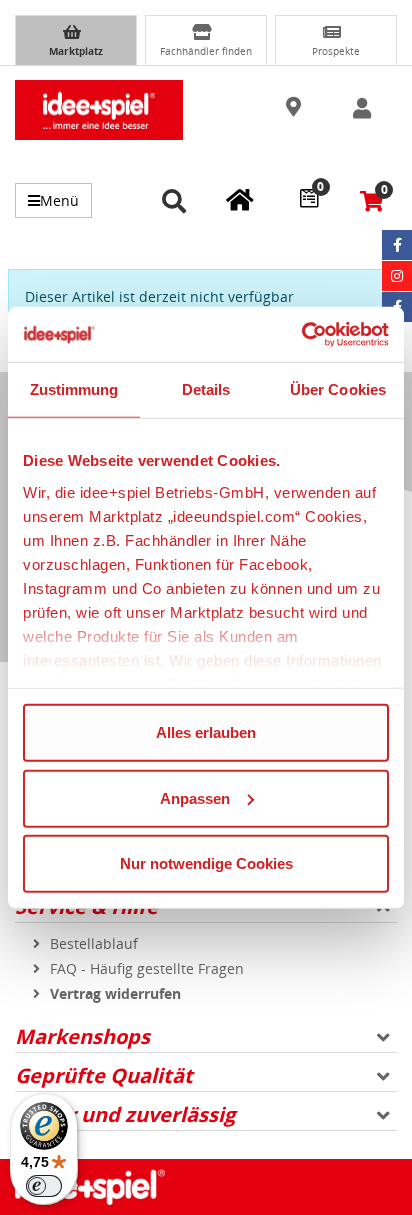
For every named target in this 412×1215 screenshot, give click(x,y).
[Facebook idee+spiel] (397, 245)
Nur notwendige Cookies (206, 863)
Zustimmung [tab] (74, 389)
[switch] (44, 1186)
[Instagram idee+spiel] (397, 276)
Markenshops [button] (82, 1036)
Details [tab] (206, 389)
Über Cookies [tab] (338, 389)
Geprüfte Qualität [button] (104, 1075)
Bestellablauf (94, 943)
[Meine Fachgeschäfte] (240, 199)
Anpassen (195, 797)
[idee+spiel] (99, 110)
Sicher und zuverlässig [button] (125, 1114)
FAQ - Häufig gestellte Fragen (147, 968)
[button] (295, 108)
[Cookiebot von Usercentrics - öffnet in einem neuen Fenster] (301, 334)
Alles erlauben (206, 732)
